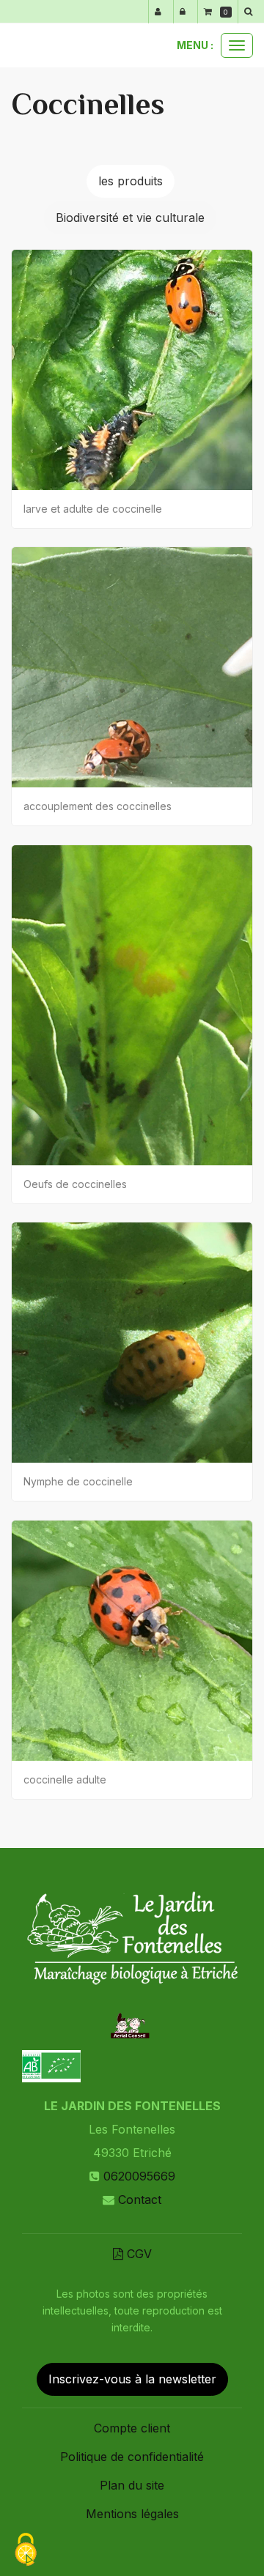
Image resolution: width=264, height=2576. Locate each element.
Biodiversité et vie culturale (130, 218)
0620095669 (139, 2176)
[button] (251, 12)
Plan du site (132, 2485)
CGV (137, 2254)
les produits (131, 181)
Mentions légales (132, 2514)
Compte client (132, 2428)
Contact (140, 2200)
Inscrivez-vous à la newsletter (132, 2379)
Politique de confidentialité (132, 2457)
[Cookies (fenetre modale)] (26, 2551)
